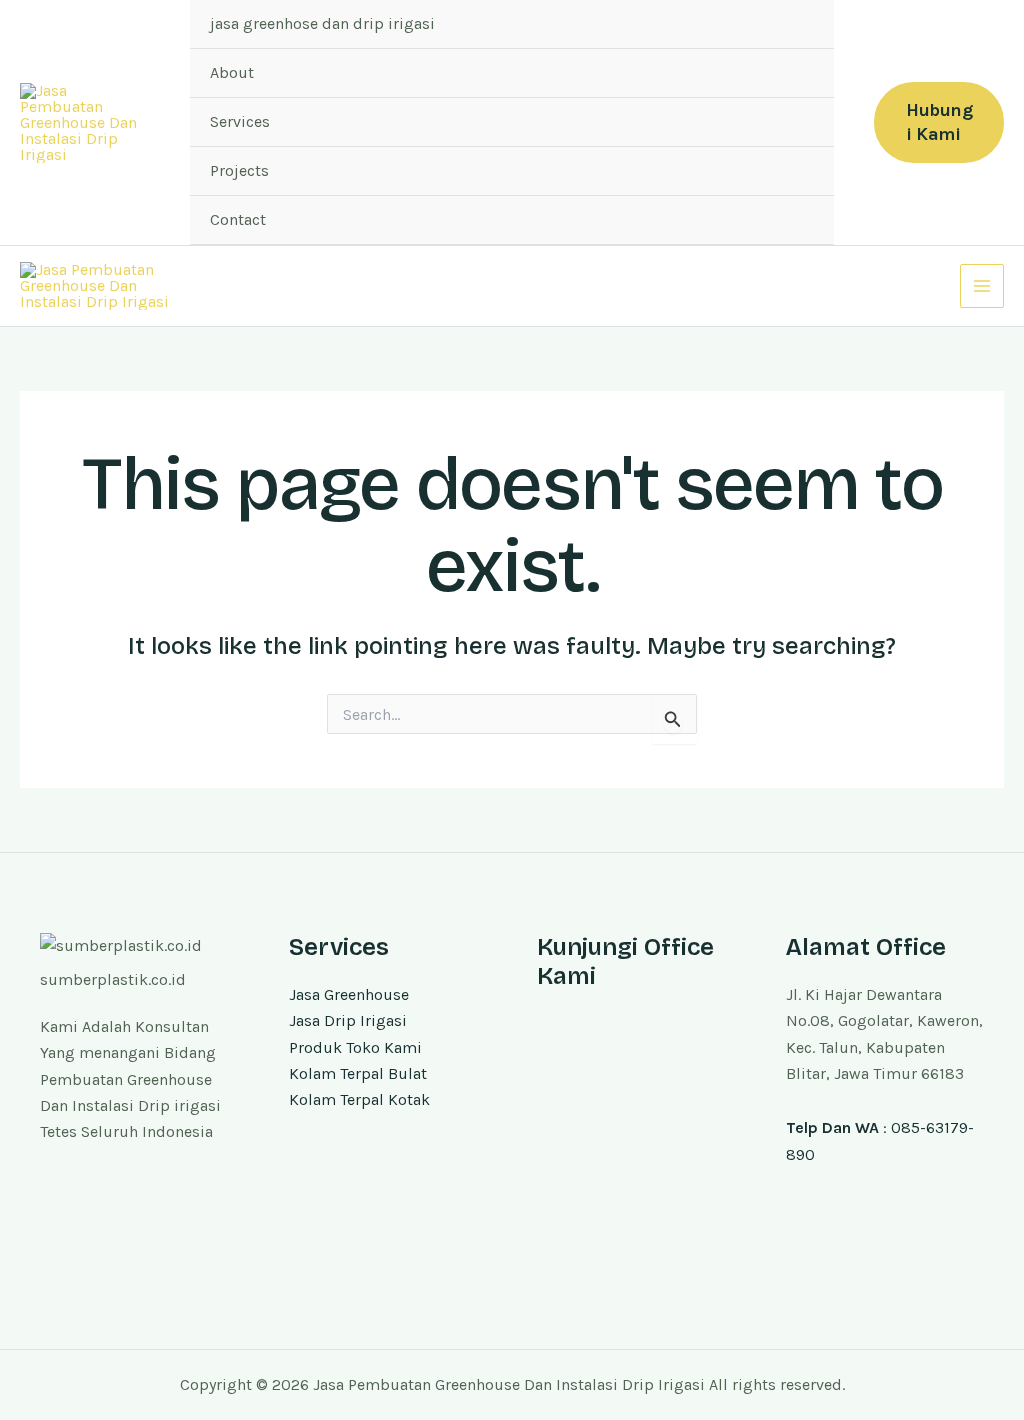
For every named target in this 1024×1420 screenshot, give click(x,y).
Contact (238, 219)
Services (240, 121)
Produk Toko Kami (355, 1047)
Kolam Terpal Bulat (358, 1073)
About (232, 72)
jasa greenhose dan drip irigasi (322, 23)
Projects (239, 170)
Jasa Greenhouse (349, 994)
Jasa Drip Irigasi (348, 1020)
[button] (939, 122)
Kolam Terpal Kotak (359, 1099)
